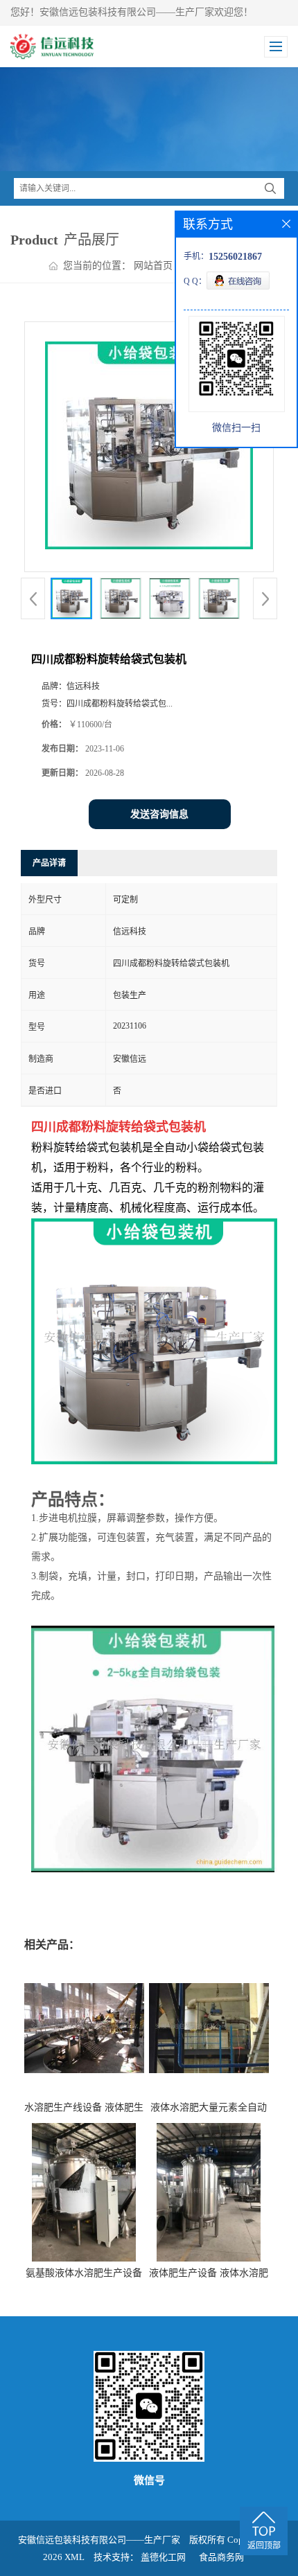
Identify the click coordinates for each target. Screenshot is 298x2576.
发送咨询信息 (159, 814)
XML (74, 2557)
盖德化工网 (163, 2557)
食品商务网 (221, 2557)
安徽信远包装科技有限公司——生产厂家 (99, 2540)
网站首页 (153, 266)
